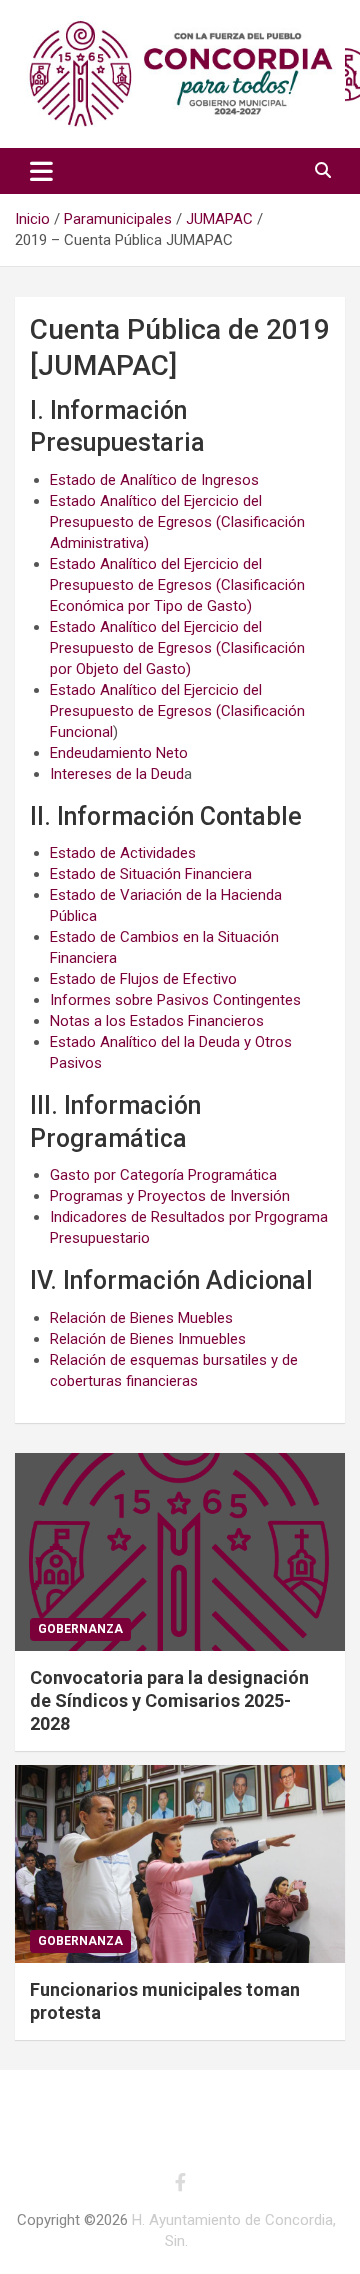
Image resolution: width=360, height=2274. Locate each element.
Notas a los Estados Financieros (157, 1021)
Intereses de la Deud (117, 774)
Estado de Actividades (123, 853)
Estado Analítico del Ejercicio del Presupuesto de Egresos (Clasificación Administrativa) (177, 522)
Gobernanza (80, 1629)
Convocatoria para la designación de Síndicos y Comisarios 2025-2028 (169, 1701)
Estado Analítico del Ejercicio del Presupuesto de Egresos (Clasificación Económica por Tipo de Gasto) (177, 585)
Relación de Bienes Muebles (141, 1318)
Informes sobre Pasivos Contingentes (175, 1000)
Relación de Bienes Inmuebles (148, 1339)
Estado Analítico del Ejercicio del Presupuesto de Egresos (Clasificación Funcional (177, 711)
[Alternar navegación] (41, 171)
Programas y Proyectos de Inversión (170, 1196)
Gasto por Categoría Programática (163, 1175)
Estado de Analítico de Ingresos (154, 480)
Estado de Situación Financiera (151, 874)
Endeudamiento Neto (119, 753)
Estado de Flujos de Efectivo (143, 979)
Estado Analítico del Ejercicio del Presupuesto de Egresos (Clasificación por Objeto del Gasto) (177, 648)
